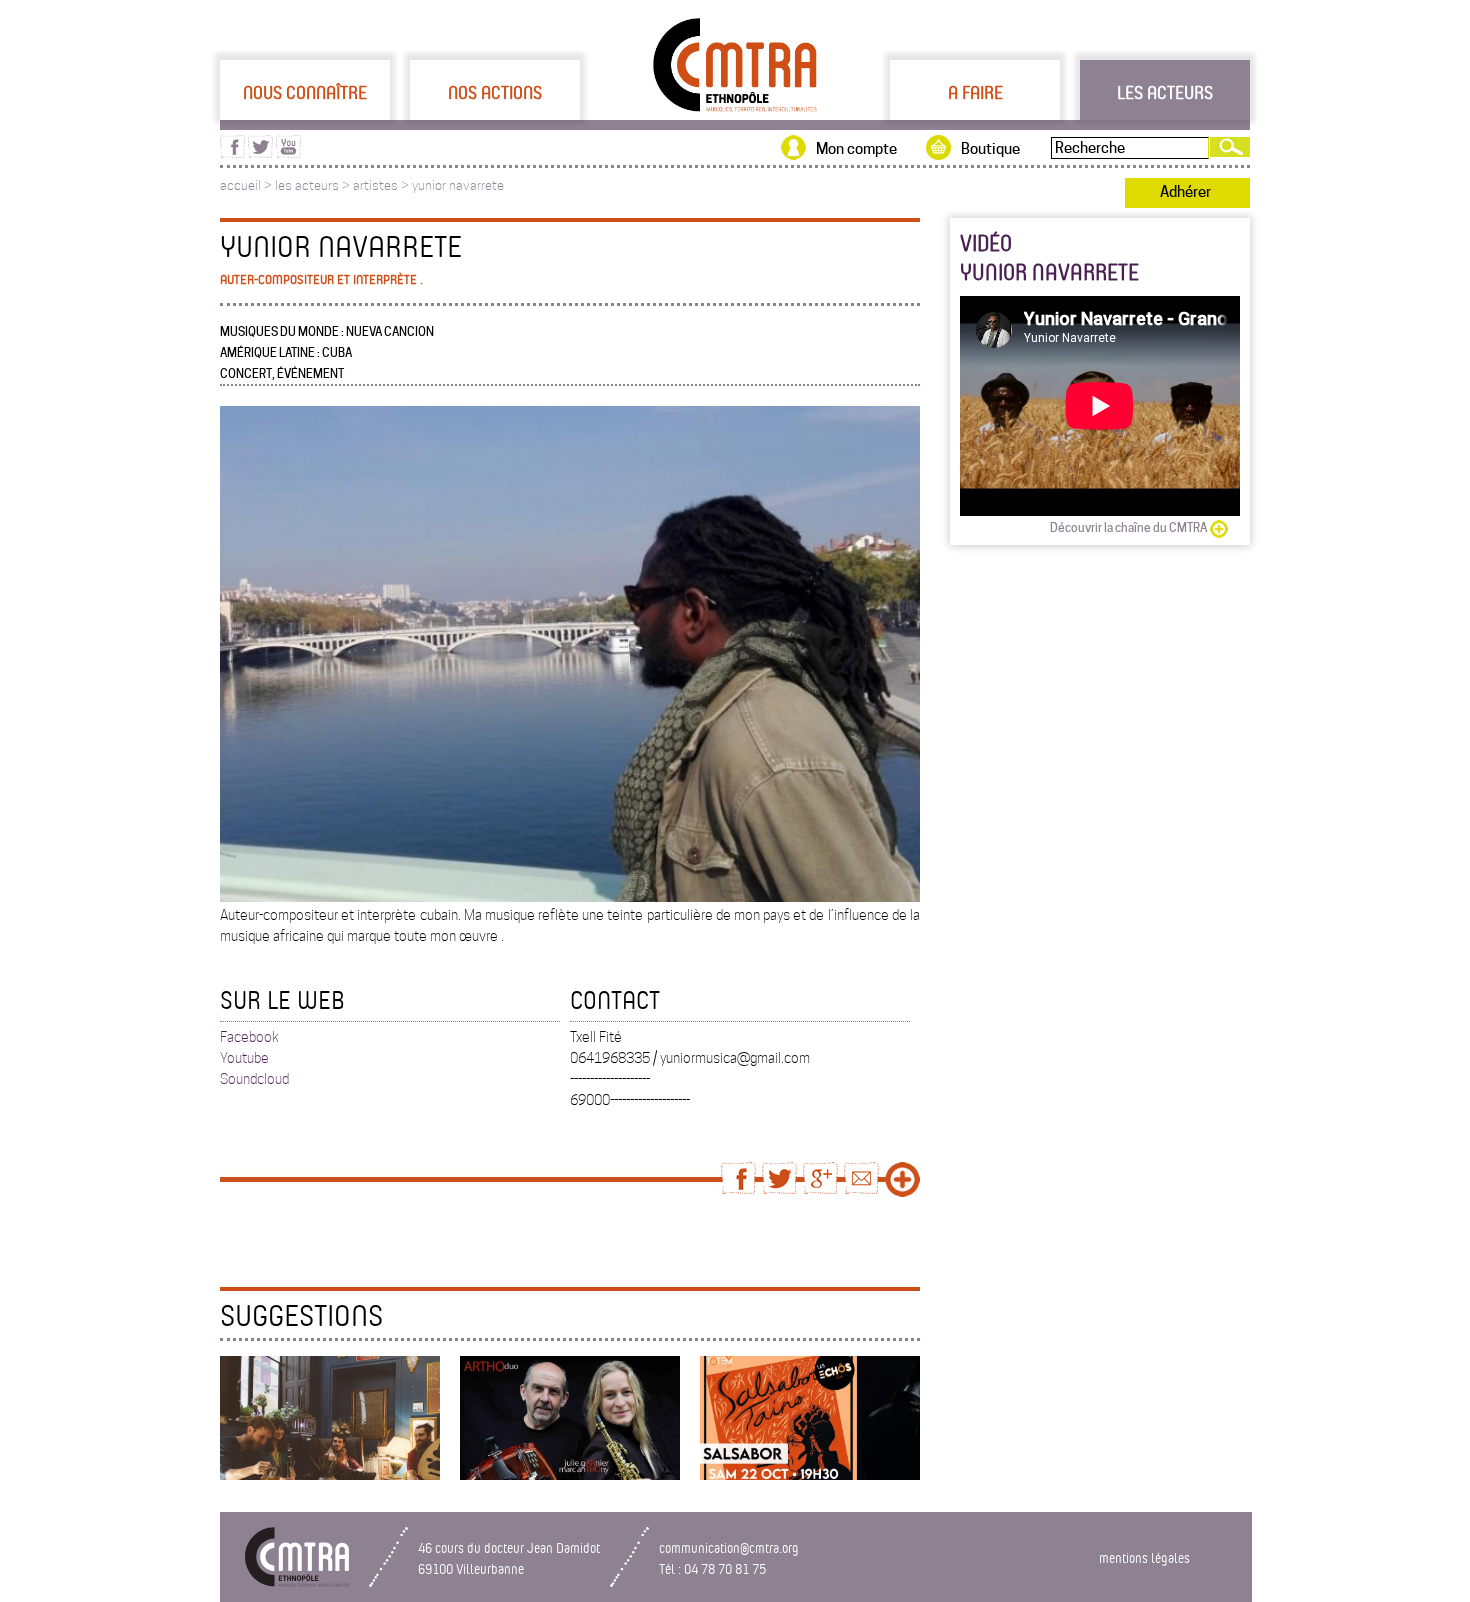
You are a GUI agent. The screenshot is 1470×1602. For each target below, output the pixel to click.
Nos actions (495, 92)
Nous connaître (305, 92)
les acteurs (307, 185)
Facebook (249, 1037)
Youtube (244, 1058)
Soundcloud (254, 1079)
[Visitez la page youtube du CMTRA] (288, 153)
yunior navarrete (458, 185)
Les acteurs (1165, 92)
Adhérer (1185, 192)
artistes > (382, 185)
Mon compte (856, 149)
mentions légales (1144, 1557)
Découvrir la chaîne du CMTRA (1128, 527)
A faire (975, 92)
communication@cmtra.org (729, 1547)
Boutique (990, 149)
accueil (240, 185)
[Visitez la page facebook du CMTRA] (232, 153)
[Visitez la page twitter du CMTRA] (260, 153)
